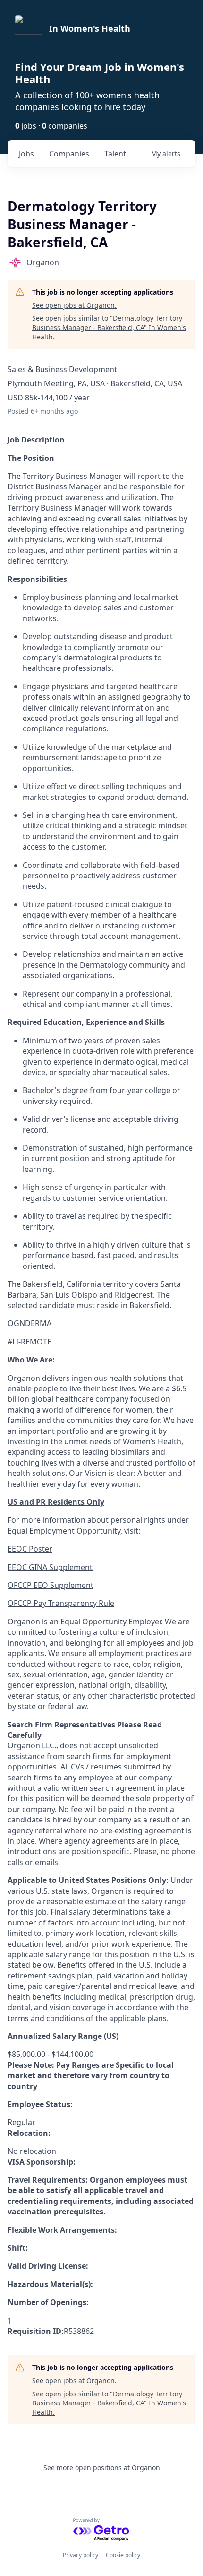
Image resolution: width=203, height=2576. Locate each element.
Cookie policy (123, 2555)
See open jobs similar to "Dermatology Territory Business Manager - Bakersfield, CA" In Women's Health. (109, 327)
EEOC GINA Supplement (50, 1567)
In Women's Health (90, 28)
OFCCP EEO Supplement (51, 1585)
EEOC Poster (30, 1549)
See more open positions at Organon (102, 2468)
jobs (26, 154)
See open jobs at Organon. (74, 305)
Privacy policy (80, 2555)
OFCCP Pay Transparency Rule (61, 1603)
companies (69, 154)
